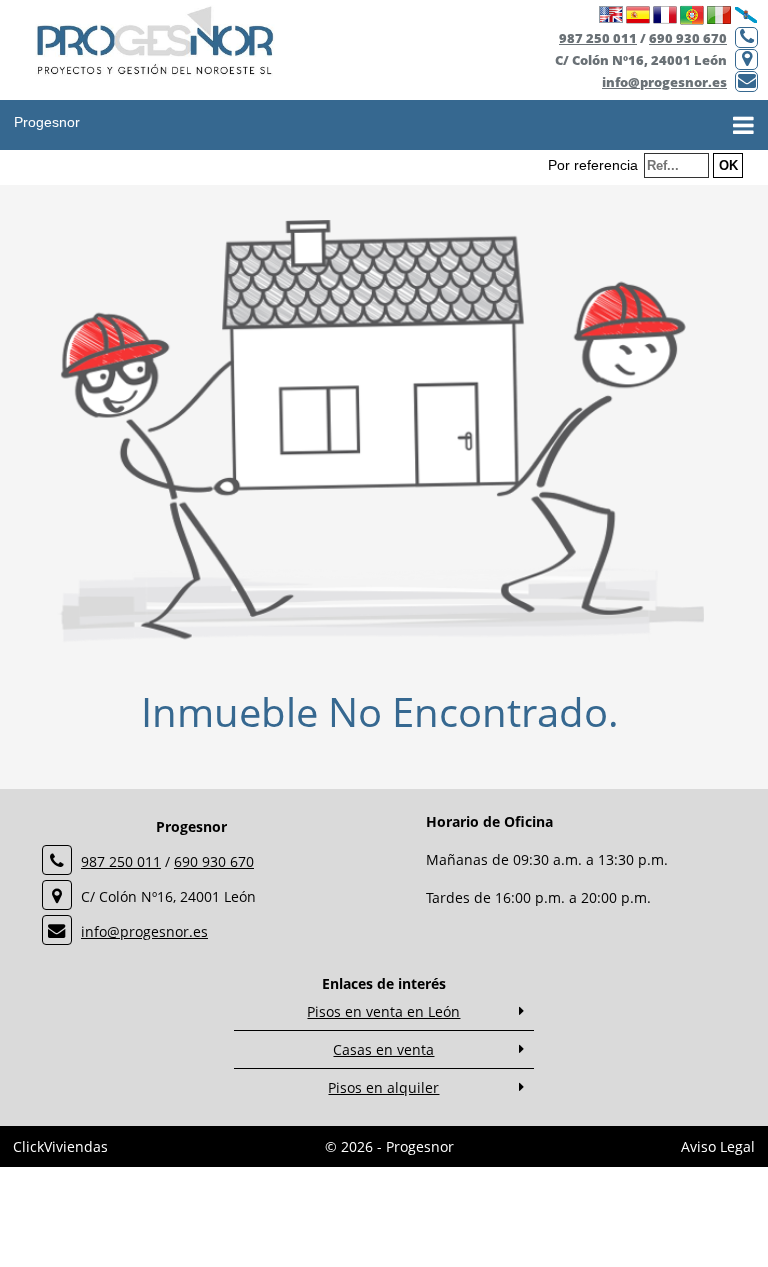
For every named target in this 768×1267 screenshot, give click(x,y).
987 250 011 (598, 38)
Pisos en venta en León (383, 1011)
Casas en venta (383, 1049)
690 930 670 (688, 38)
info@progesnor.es (664, 82)
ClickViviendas (60, 1146)
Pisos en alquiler (383, 1087)
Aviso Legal (718, 1146)
